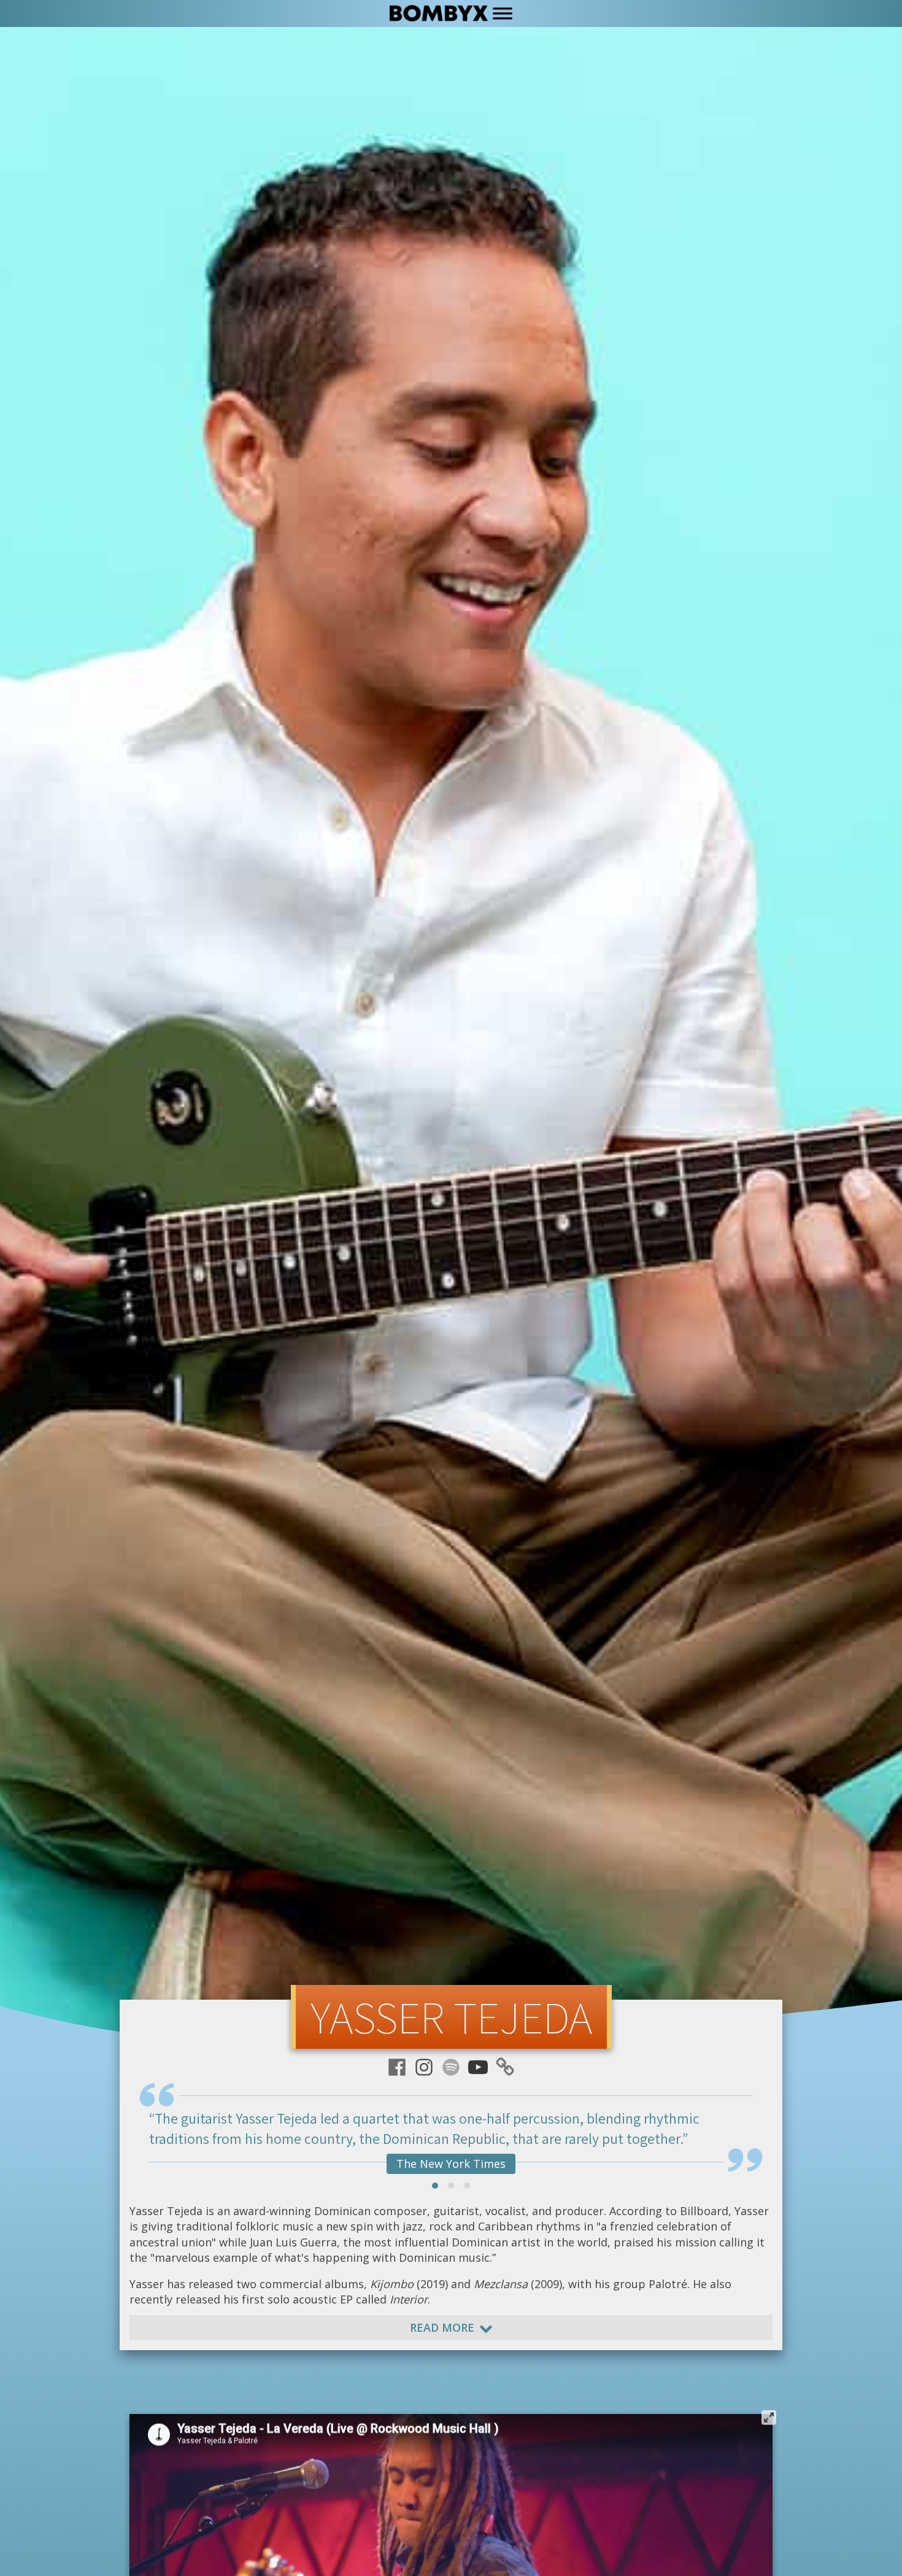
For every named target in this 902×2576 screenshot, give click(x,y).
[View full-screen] (769, 2414)
